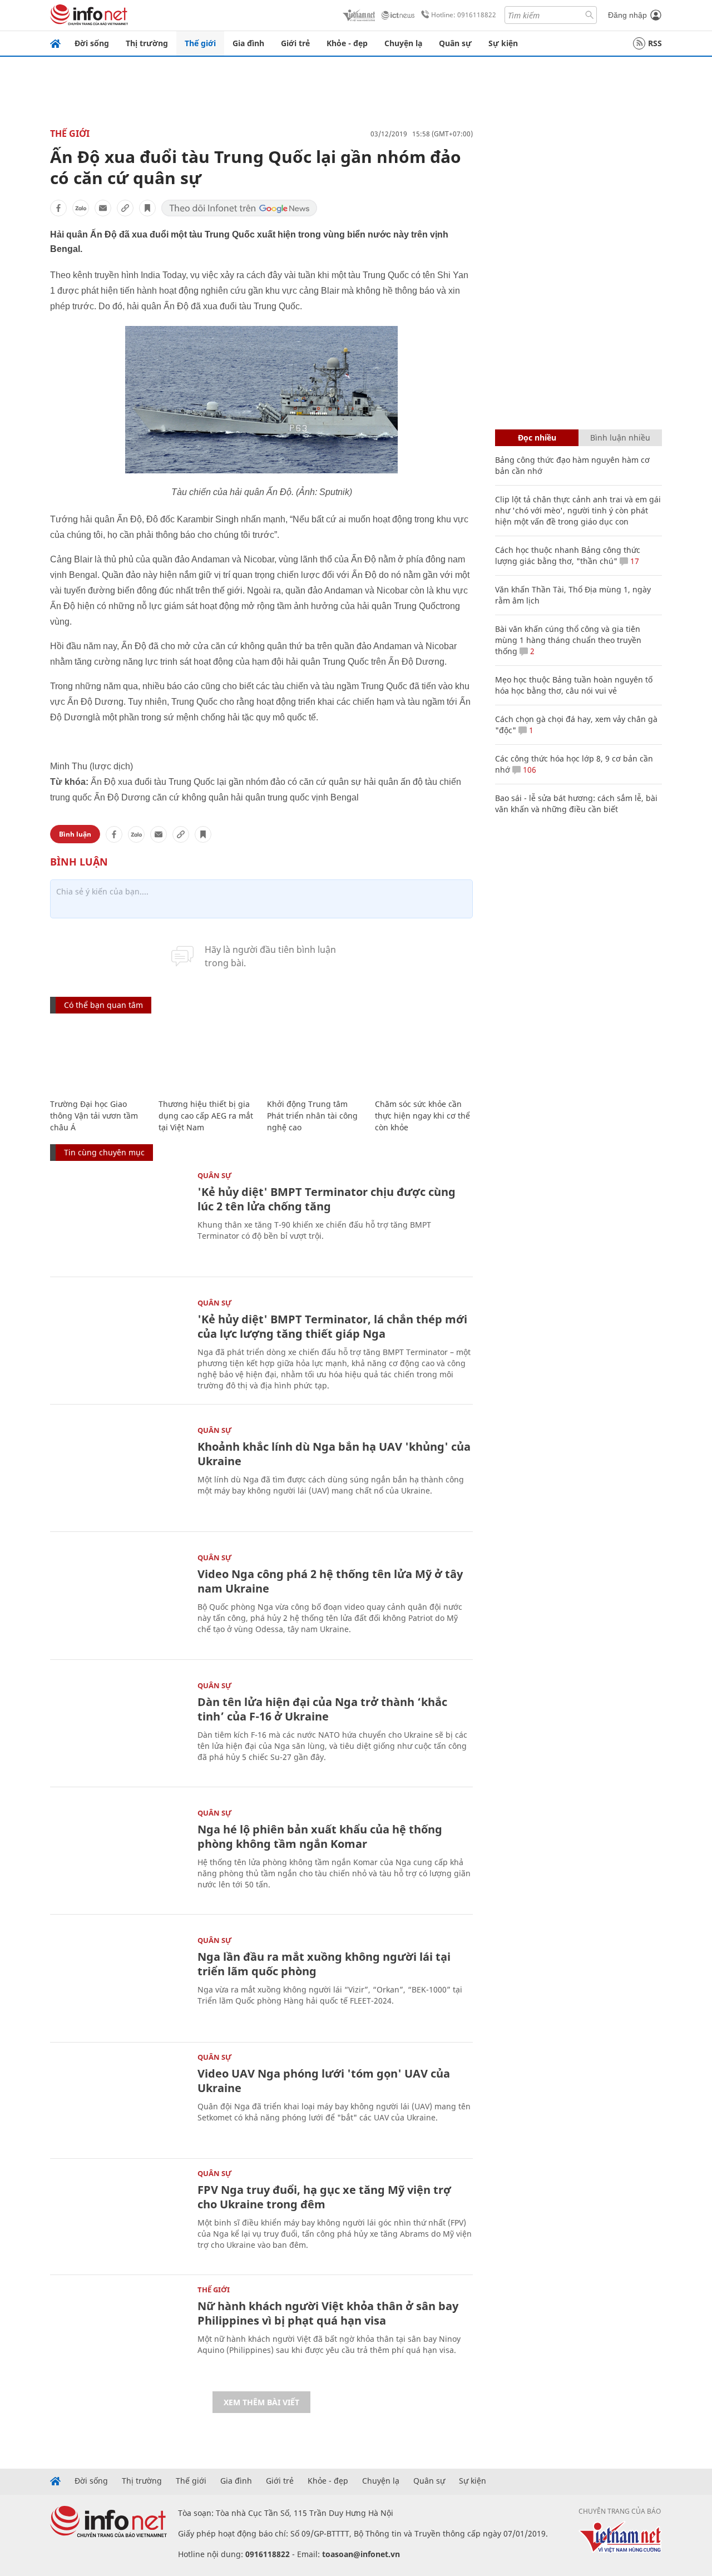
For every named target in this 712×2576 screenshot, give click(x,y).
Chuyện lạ (403, 43)
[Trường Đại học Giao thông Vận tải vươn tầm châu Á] (99, 1057)
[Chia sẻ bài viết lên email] (103, 208)
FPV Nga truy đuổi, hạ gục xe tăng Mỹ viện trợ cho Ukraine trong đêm (324, 2197)
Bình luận (75, 834)
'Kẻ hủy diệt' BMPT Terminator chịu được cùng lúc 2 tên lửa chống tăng (327, 1199)
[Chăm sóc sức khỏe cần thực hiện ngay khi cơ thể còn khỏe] (424, 1057)
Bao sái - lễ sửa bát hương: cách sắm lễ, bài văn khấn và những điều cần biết (576, 804)
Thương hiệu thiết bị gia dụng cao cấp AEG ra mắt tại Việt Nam (206, 1116)
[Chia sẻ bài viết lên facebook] (58, 208)
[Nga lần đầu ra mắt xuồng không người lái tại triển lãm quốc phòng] (118, 1982)
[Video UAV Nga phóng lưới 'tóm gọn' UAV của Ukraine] (118, 2099)
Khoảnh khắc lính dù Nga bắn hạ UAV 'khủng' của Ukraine (334, 1454)
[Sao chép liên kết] (125, 208)
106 (528, 770)
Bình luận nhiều (620, 437)
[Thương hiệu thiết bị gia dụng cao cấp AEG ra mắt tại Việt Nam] (207, 1057)
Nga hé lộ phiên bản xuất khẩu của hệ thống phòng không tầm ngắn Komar (320, 1836)
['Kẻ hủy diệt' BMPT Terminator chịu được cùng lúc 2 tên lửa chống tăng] (118, 1217)
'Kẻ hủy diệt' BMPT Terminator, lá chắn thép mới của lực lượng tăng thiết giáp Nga (332, 1326)
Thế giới (200, 43)
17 (634, 561)
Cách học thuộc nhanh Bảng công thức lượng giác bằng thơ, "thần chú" (568, 555)
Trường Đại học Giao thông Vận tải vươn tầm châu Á (94, 1116)
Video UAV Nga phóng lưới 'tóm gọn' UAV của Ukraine (324, 2081)
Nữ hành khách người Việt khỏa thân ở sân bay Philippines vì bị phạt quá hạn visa (328, 2313)
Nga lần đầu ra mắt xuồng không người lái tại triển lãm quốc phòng (324, 1964)
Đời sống (92, 43)
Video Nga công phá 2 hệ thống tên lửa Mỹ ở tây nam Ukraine (330, 1581)
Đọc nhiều (537, 437)
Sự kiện (503, 43)
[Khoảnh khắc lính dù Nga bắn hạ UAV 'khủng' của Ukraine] (118, 1472)
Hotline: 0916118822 (464, 15)
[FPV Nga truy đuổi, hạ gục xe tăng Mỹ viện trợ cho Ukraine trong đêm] (118, 2215)
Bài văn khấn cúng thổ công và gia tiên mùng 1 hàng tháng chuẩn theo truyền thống (568, 640)
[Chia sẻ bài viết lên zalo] (81, 208)
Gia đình (248, 43)
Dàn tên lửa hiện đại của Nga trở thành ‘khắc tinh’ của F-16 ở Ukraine (322, 1709)
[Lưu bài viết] (147, 208)
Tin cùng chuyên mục (104, 1152)
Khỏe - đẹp (347, 43)
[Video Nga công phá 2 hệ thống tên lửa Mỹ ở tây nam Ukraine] (118, 1600)
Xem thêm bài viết (261, 2402)
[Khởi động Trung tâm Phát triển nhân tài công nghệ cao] (316, 1057)
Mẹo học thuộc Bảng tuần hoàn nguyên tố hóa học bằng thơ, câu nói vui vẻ (574, 685)
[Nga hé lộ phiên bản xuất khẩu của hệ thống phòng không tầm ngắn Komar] (118, 1855)
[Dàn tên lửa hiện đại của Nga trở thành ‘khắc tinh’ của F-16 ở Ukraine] (118, 1727)
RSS (655, 43)
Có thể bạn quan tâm (103, 1005)
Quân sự (455, 43)
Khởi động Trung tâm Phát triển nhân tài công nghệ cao (312, 1116)
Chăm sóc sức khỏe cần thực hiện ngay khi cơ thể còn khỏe (422, 1116)
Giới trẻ (295, 43)
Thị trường (147, 43)
